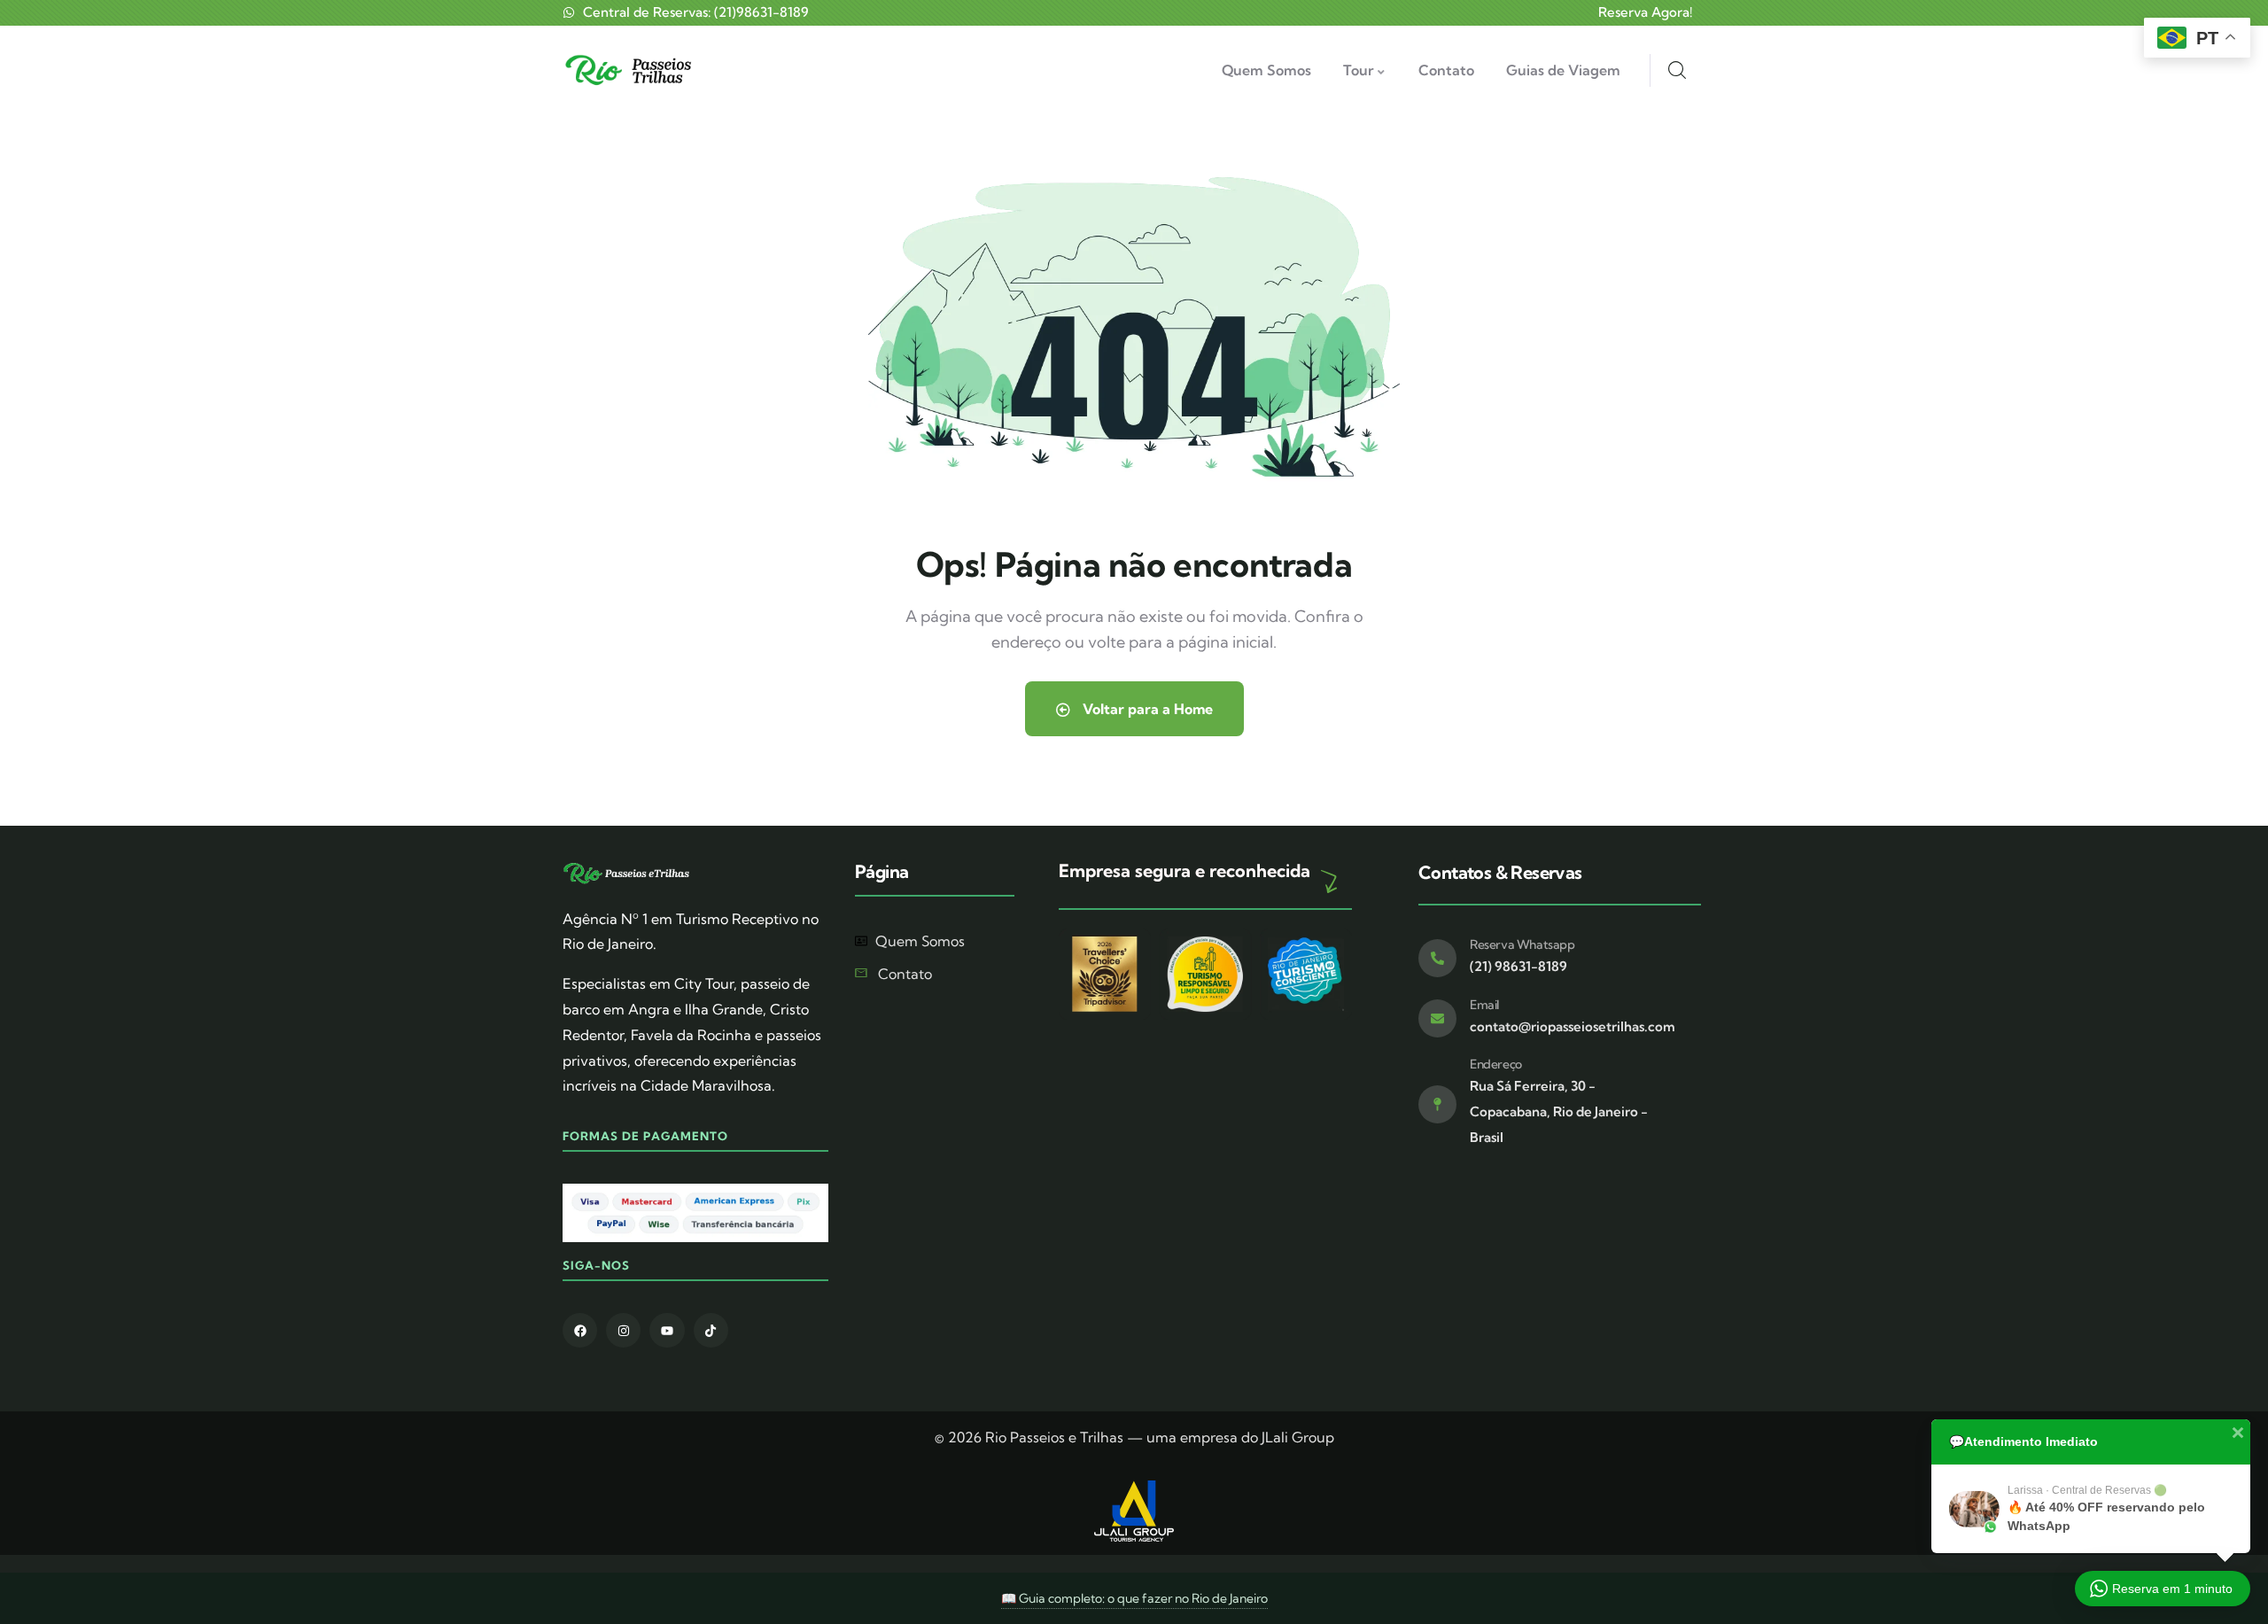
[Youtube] (667, 1330)
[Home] (631, 70)
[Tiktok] (711, 1330)
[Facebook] (580, 1330)
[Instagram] (623, 1330)
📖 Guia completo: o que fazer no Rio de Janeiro (1134, 1598)
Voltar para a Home (1146, 709)
